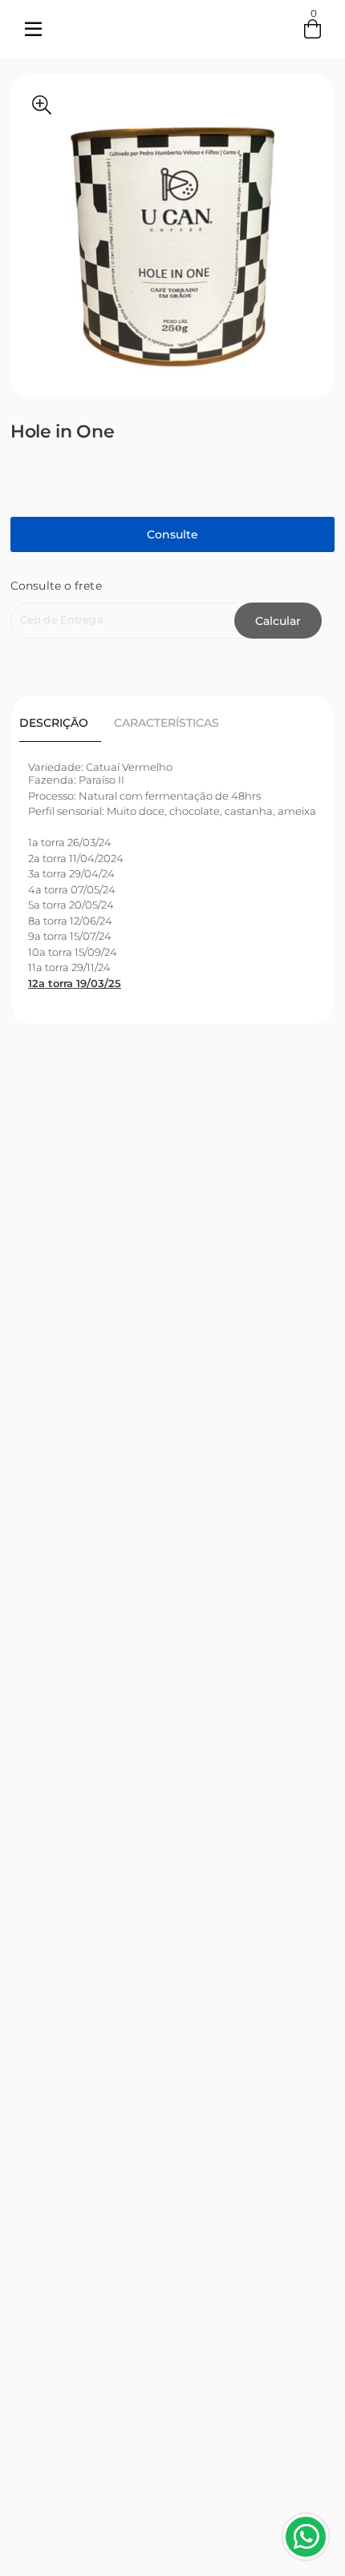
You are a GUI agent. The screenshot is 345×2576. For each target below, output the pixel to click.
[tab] (60, 723)
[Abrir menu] (33, 29)
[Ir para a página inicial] (172, 45)
